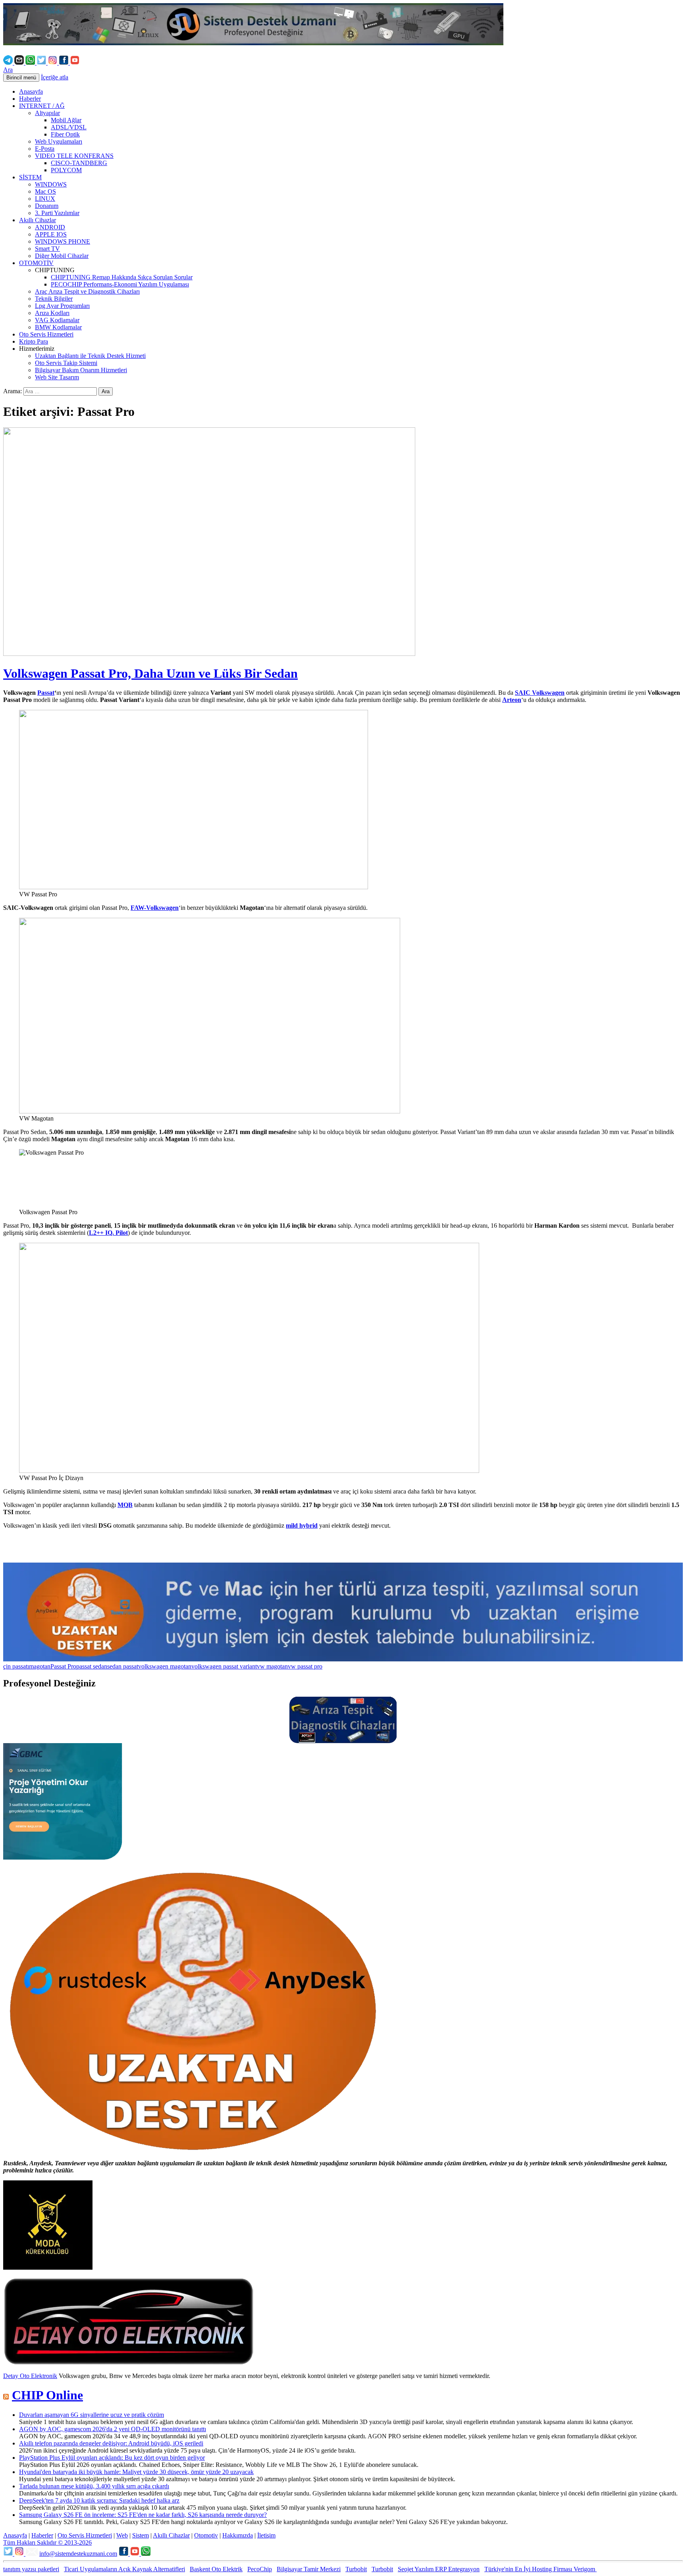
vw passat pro (305, 1666)
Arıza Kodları (52, 313)
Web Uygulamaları (59, 141)
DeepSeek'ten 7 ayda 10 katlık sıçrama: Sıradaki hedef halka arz (99, 2500)
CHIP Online (47, 2395)
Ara (8, 70)
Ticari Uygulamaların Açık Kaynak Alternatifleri (124, 2569)
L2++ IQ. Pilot (108, 1233)
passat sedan (92, 1666)
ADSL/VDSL (69, 127)
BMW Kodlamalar (58, 327)
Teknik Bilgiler (54, 299)
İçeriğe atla (55, 77)
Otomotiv (206, 2535)
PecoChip (260, 2569)
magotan (40, 1666)
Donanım (47, 206)
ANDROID (50, 227)
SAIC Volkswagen (540, 693)
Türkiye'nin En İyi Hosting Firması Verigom (541, 2569)
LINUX (45, 199)
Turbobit (356, 2569)
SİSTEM (30, 177)
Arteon (512, 700)
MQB (125, 1505)
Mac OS (45, 191)
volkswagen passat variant (224, 1666)
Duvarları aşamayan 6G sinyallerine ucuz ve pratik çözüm (92, 2415)
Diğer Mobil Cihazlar (62, 256)
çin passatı (16, 1666)
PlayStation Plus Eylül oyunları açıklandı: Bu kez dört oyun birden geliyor (112, 2458)
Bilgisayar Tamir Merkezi (309, 2569)
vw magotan (272, 1666)
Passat (46, 693)
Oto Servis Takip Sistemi (66, 363)
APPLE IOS (51, 234)
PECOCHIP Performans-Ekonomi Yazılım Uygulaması (120, 284)
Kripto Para (34, 341)
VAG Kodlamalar (57, 320)
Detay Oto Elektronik (30, 2376)
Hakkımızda (238, 2535)
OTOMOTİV (36, 263)
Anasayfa (31, 91)
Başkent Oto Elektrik (216, 2569)
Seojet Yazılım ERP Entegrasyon (439, 2569)
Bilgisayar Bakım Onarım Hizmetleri (81, 370)
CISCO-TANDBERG (79, 163)
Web (122, 2535)
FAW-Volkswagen (155, 908)
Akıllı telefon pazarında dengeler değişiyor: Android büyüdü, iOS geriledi (111, 2443)
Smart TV (47, 249)
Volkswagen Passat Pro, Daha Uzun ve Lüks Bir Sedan (150, 673)
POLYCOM (66, 170)
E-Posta (45, 149)
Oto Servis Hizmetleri (46, 334)
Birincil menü (21, 78)
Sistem (141, 2535)
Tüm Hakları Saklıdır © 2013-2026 (47, 2542)
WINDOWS (51, 184)
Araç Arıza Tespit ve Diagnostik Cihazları (87, 291)
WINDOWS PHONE (63, 241)
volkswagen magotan (165, 1666)
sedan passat (123, 1666)
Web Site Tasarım (57, 377)
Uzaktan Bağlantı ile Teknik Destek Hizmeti (90, 356)
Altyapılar (47, 113)
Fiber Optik (65, 134)
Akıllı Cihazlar (38, 220)
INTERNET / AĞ (42, 106)
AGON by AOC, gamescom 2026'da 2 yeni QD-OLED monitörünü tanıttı (113, 2429)
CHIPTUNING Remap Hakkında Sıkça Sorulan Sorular (122, 277)
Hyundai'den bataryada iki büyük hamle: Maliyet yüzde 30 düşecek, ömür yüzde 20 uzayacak (136, 2472)
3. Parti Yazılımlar (57, 213)
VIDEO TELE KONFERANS (74, 156)
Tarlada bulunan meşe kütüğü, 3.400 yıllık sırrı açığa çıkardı (94, 2486)
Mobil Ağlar (66, 120)
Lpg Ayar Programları (62, 306)
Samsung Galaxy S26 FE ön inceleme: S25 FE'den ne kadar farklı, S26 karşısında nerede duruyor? (143, 2515)
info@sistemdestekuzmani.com (78, 2554)
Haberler (30, 99)
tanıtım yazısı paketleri (31, 2569)
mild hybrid (302, 1525)
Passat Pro (63, 1666)
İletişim (266, 2535)
